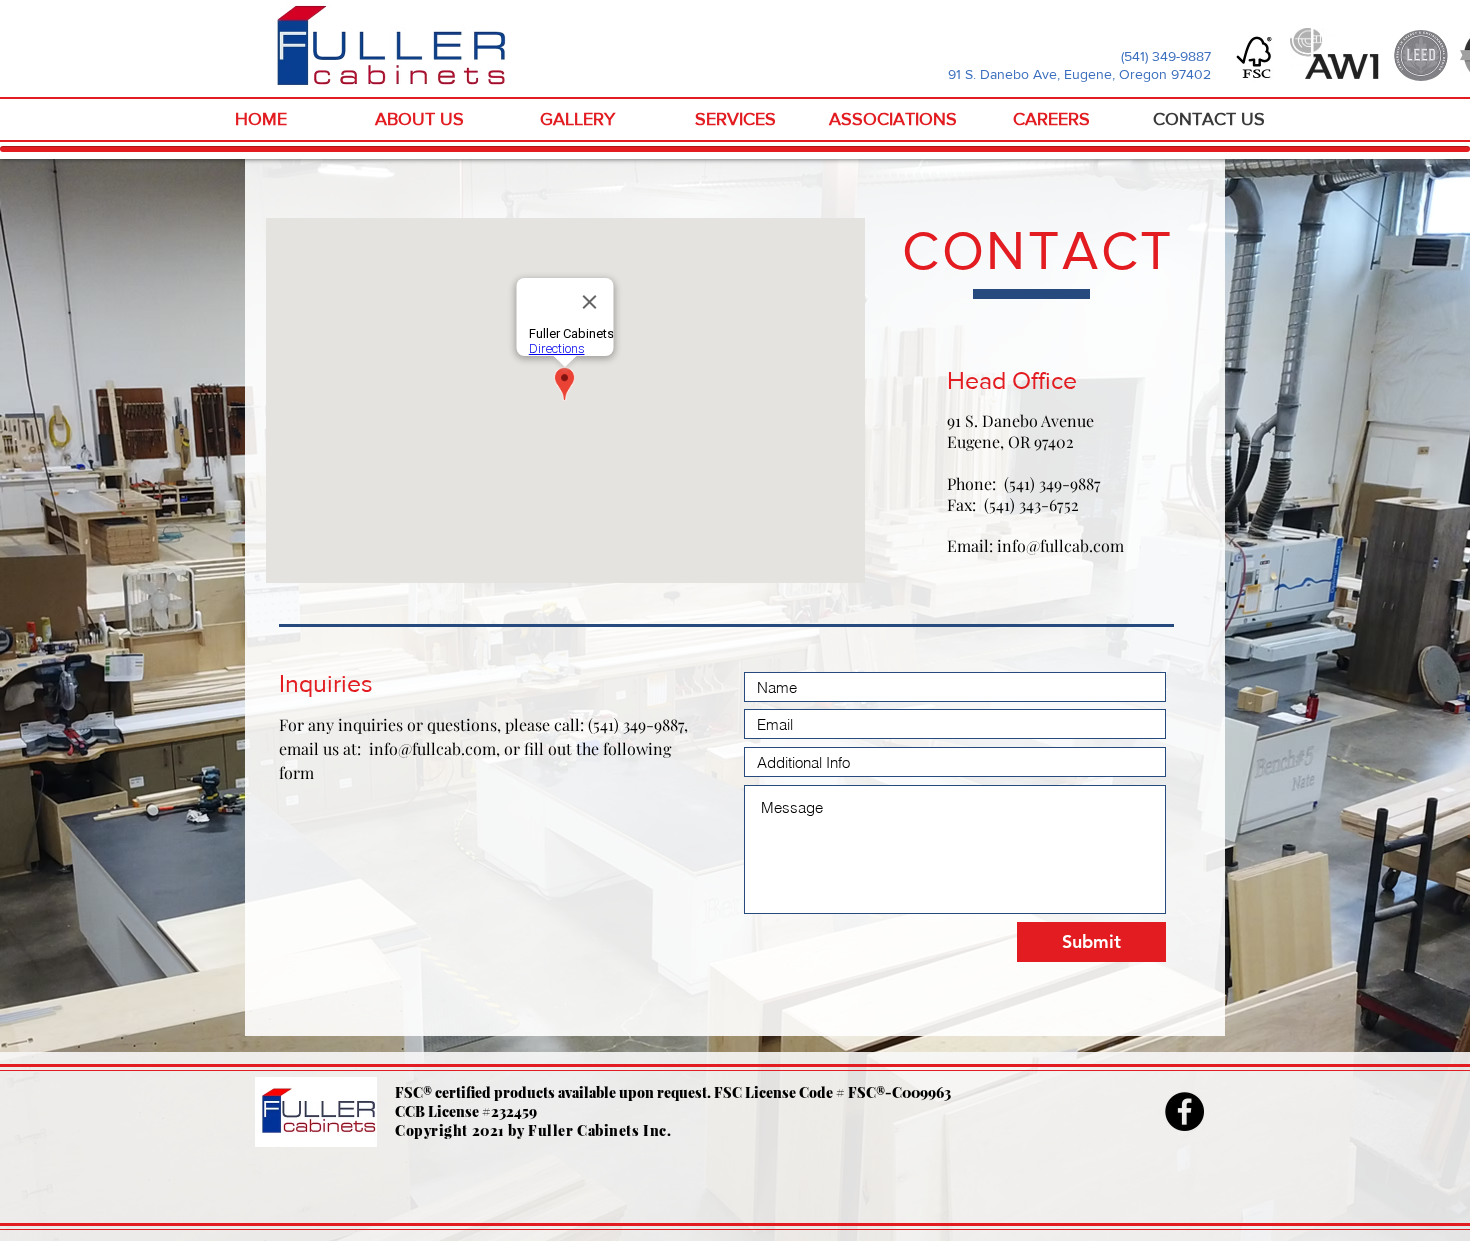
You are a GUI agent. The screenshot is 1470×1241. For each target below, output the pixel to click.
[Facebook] (1184, 1111)
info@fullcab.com (1060, 545)
